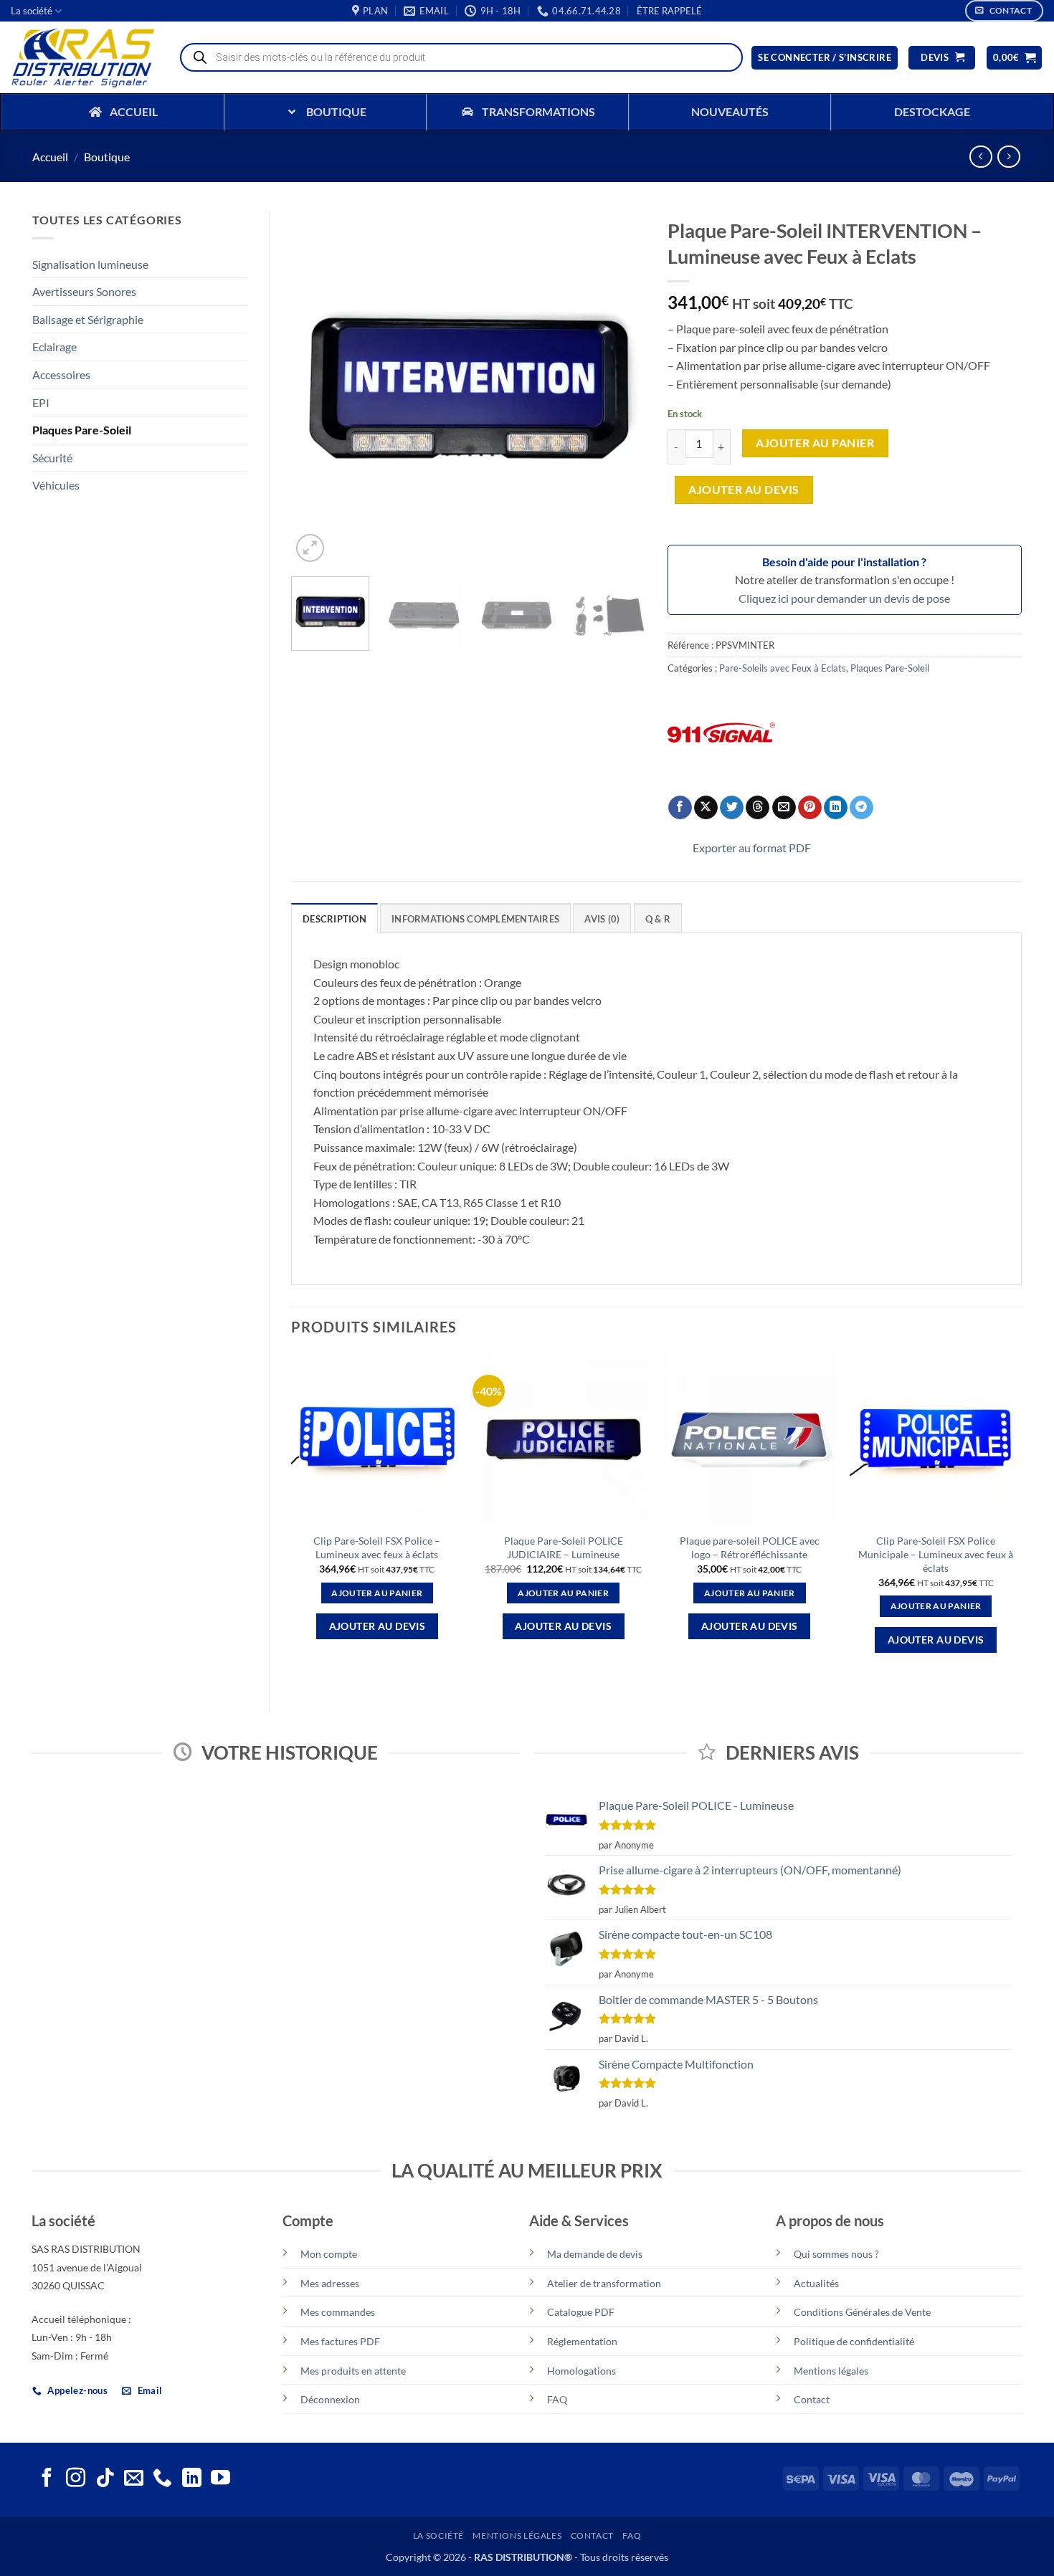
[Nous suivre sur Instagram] (76, 2479)
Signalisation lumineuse (90, 264)
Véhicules (56, 485)
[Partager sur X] (706, 808)
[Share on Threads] (758, 808)
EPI (41, 402)
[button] (669, 11)
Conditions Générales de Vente (862, 2312)
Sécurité (52, 458)
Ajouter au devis (744, 490)
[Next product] (981, 157)
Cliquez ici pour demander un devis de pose (844, 598)
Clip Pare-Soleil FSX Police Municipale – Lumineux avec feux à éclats (936, 1554)
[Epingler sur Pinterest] (810, 808)
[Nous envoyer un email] (134, 2479)
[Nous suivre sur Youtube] (220, 2479)
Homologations (581, 2371)
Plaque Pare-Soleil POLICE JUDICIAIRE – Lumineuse (564, 1547)
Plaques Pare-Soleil (82, 430)
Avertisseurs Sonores (84, 291)
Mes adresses (330, 2283)
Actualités (816, 2283)
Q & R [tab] (658, 919)
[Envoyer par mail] (784, 808)
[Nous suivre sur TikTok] (105, 2479)
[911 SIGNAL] (721, 733)
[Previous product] (1008, 157)
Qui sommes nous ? (836, 2254)
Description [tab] (334, 919)
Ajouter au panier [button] (377, 1593)
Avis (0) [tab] (602, 919)
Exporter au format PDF (752, 848)
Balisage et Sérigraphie (88, 319)
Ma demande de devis (595, 2254)
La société (32, 11)
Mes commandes (338, 2312)
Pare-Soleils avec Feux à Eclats (783, 668)
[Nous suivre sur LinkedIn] (192, 2479)
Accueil (50, 157)
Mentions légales (831, 2371)
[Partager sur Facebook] (680, 808)
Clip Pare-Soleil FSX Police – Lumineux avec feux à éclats (377, 1547)
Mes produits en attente (353, 2371)
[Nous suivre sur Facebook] (47, 2479)
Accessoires (61, 375)
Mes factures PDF (340, 2341)
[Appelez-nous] (162, 2479)
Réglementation (582, 2341)
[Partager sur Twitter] (732, 808)
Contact (812, 2399)
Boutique (107, 157)
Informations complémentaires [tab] (475, 919)
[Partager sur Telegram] (861, 808)
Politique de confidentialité (854, 2341)
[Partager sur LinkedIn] (836, 808)
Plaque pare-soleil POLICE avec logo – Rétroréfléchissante (750, 1547)
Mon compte (329, 2254)
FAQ (557, 2399)
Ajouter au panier (815, 443)
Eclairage (54, 347)
